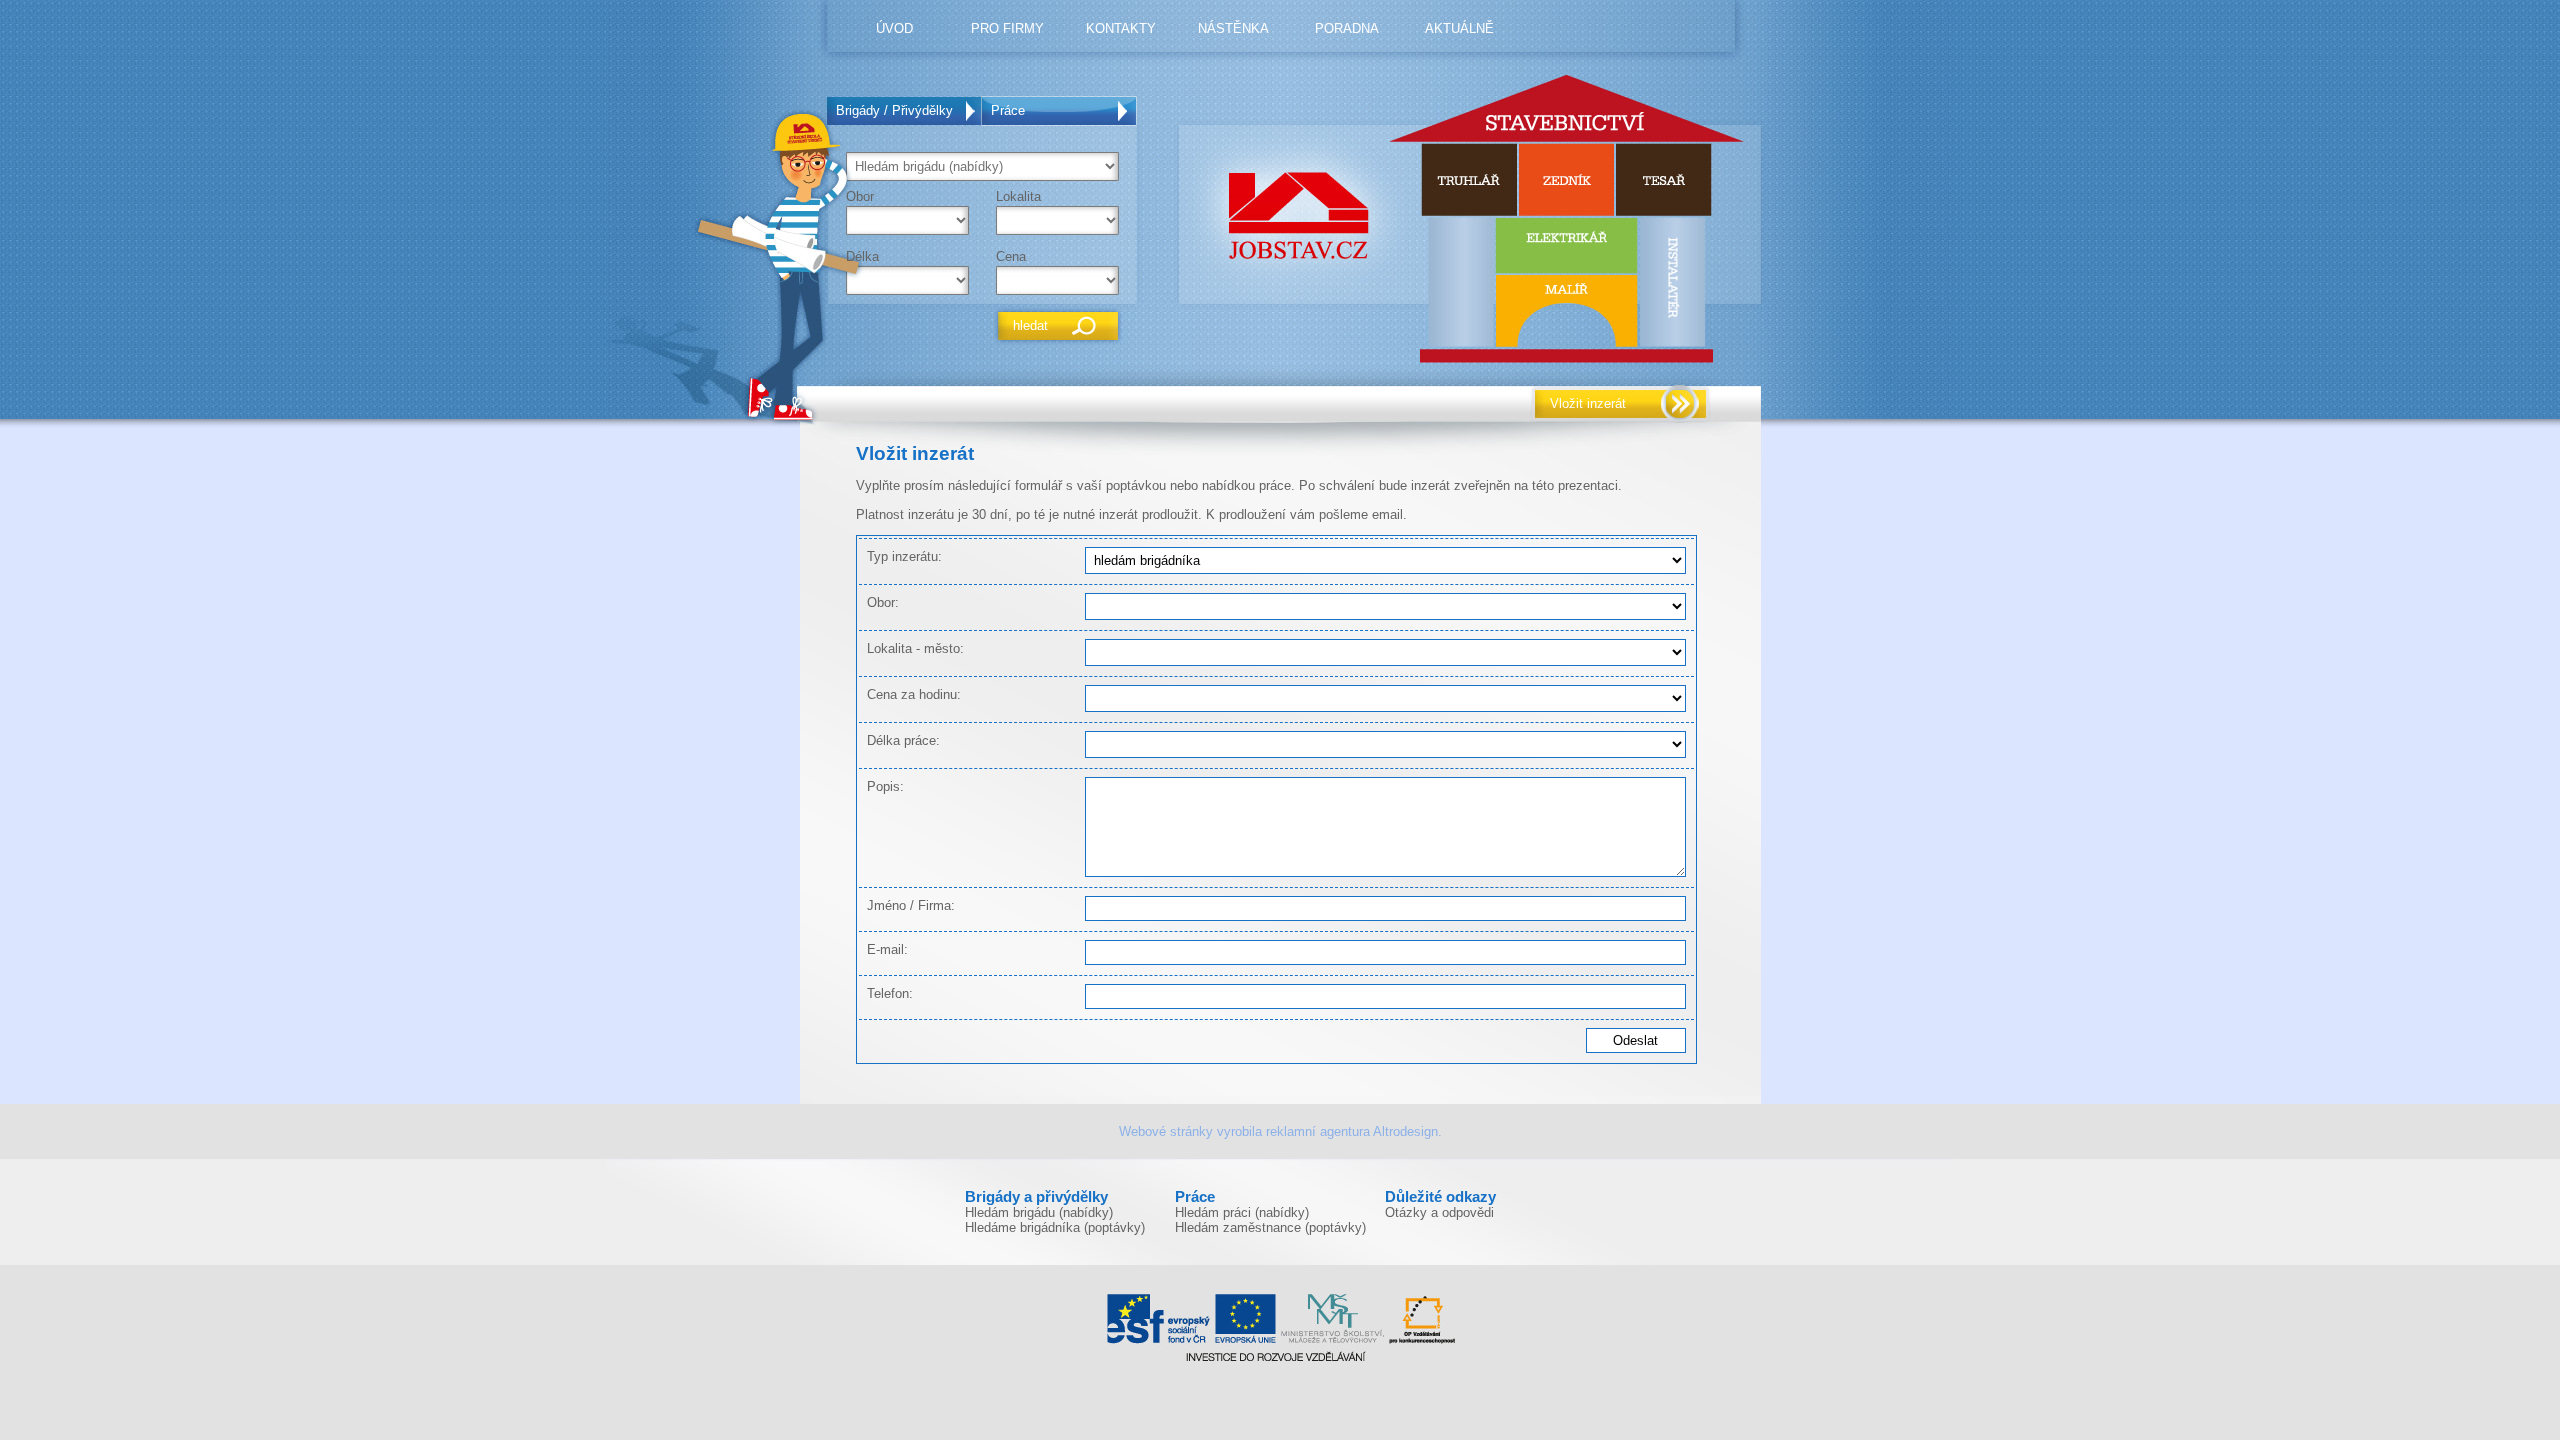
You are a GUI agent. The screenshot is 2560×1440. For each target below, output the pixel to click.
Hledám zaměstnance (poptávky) (1270, 1227)
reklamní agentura (1318, 1131)
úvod (894, 28)
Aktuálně (1459, 28)
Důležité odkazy (1440, 1197)
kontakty (1121, 28)
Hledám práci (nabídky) (1242, 1212)
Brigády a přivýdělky (1036, 1197)
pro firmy (1007, 28)
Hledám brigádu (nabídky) (1039, 1212)
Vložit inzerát (1588, 403)
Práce (1008, 110)
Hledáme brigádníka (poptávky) (1055, 1227)
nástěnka (1233, 28)
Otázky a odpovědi (1439, 1212)
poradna (1347, 28)
